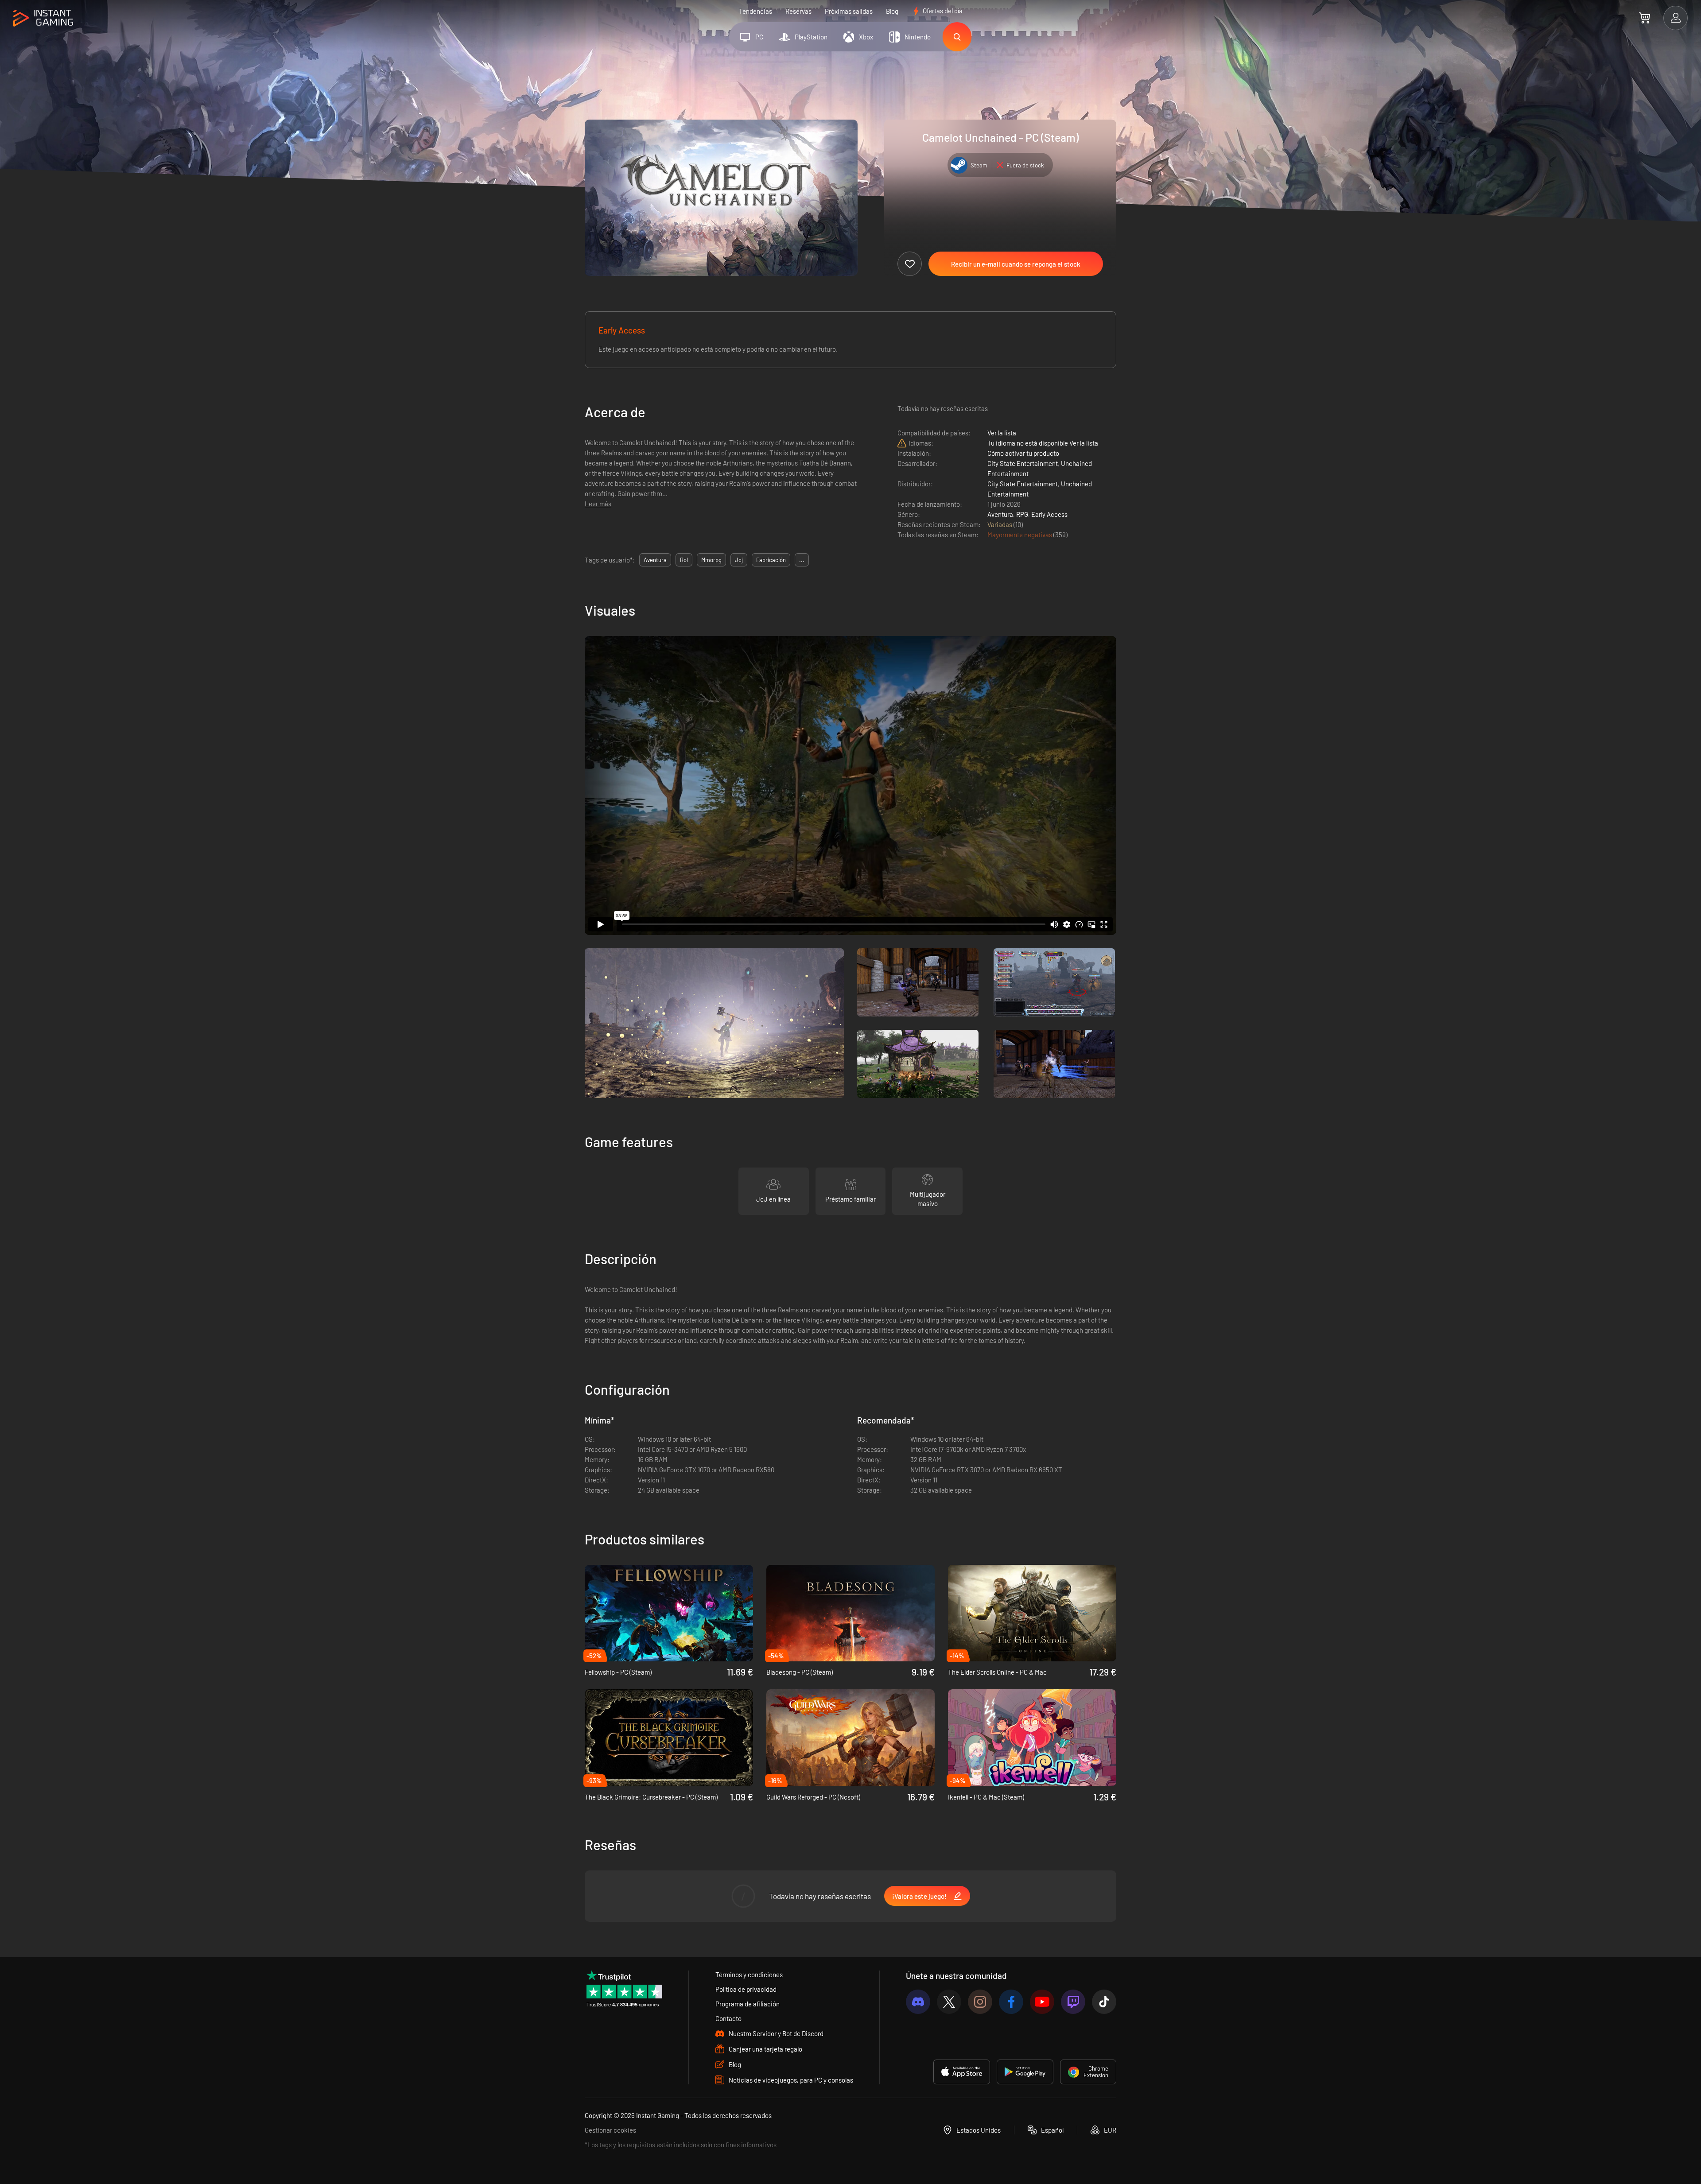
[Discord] (918, 2002)
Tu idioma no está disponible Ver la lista (1043, 443)
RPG (1022, 514)
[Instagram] (980, 2002)
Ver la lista (1002, 433)
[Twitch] (1073, 2002)
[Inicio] (43, 18)
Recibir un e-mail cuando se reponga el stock (1016, 264)
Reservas (798, 11)
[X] (949, 2002)
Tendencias (755, 11)
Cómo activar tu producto (1023, 453)
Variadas (1000, 524)
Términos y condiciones (749, 1975)
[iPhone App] (962, 2072)
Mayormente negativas (1020, 535)
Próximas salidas (849, 11)
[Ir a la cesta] (1645, 18)
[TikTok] (1104, 2002)
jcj (739, 560)
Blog (892, 11)
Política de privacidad (746, 1989)
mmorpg (711, 560)
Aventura (1000, 514)
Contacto (728, 2018)
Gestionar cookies (610, 2130)
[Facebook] (1011, 2002)
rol (684, 560)
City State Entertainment (1023, 463)
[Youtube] (1042, 2002)
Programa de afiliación (748, 2004)
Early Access (1049, 514)
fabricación (771, 560)
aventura (655, 560)
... (802, 560)
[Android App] (1025, 2072)
